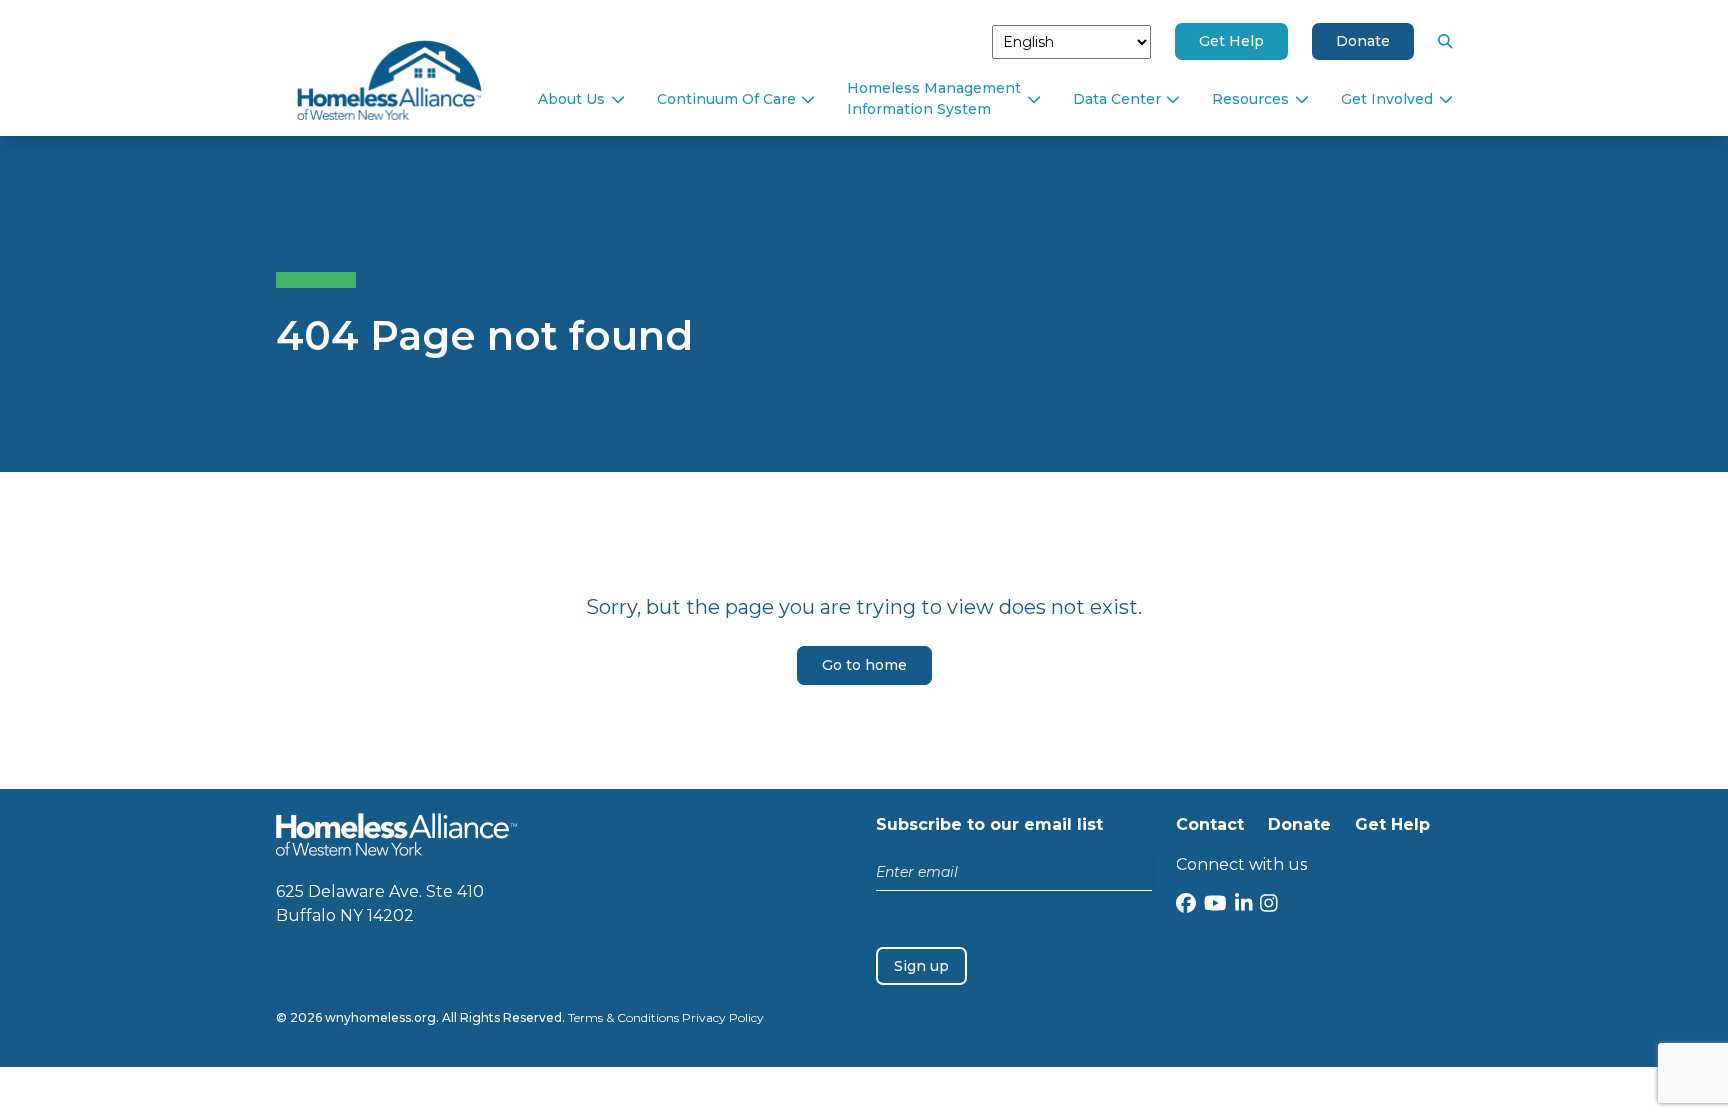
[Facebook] (1186, 905)
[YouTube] (1215, 905)
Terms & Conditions (623, 1017)
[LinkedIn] (1244, 905)
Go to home (864, 665)
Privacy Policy (723, 1017)
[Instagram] (1269, 905)
